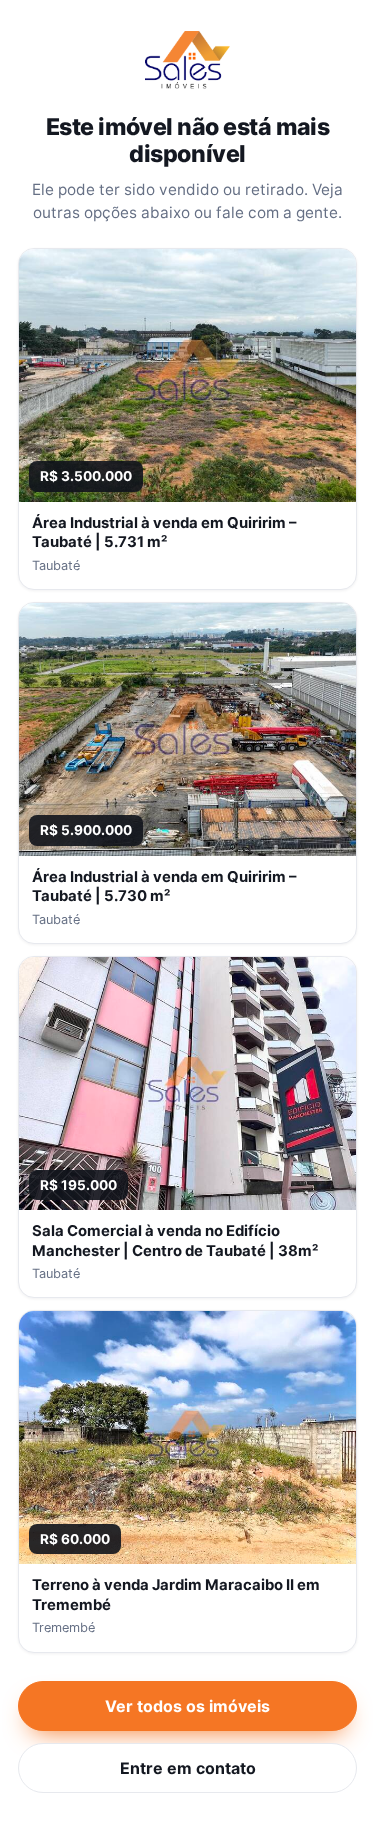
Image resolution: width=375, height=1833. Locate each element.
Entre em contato (188, 1768)
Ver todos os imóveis (187, 1706)
